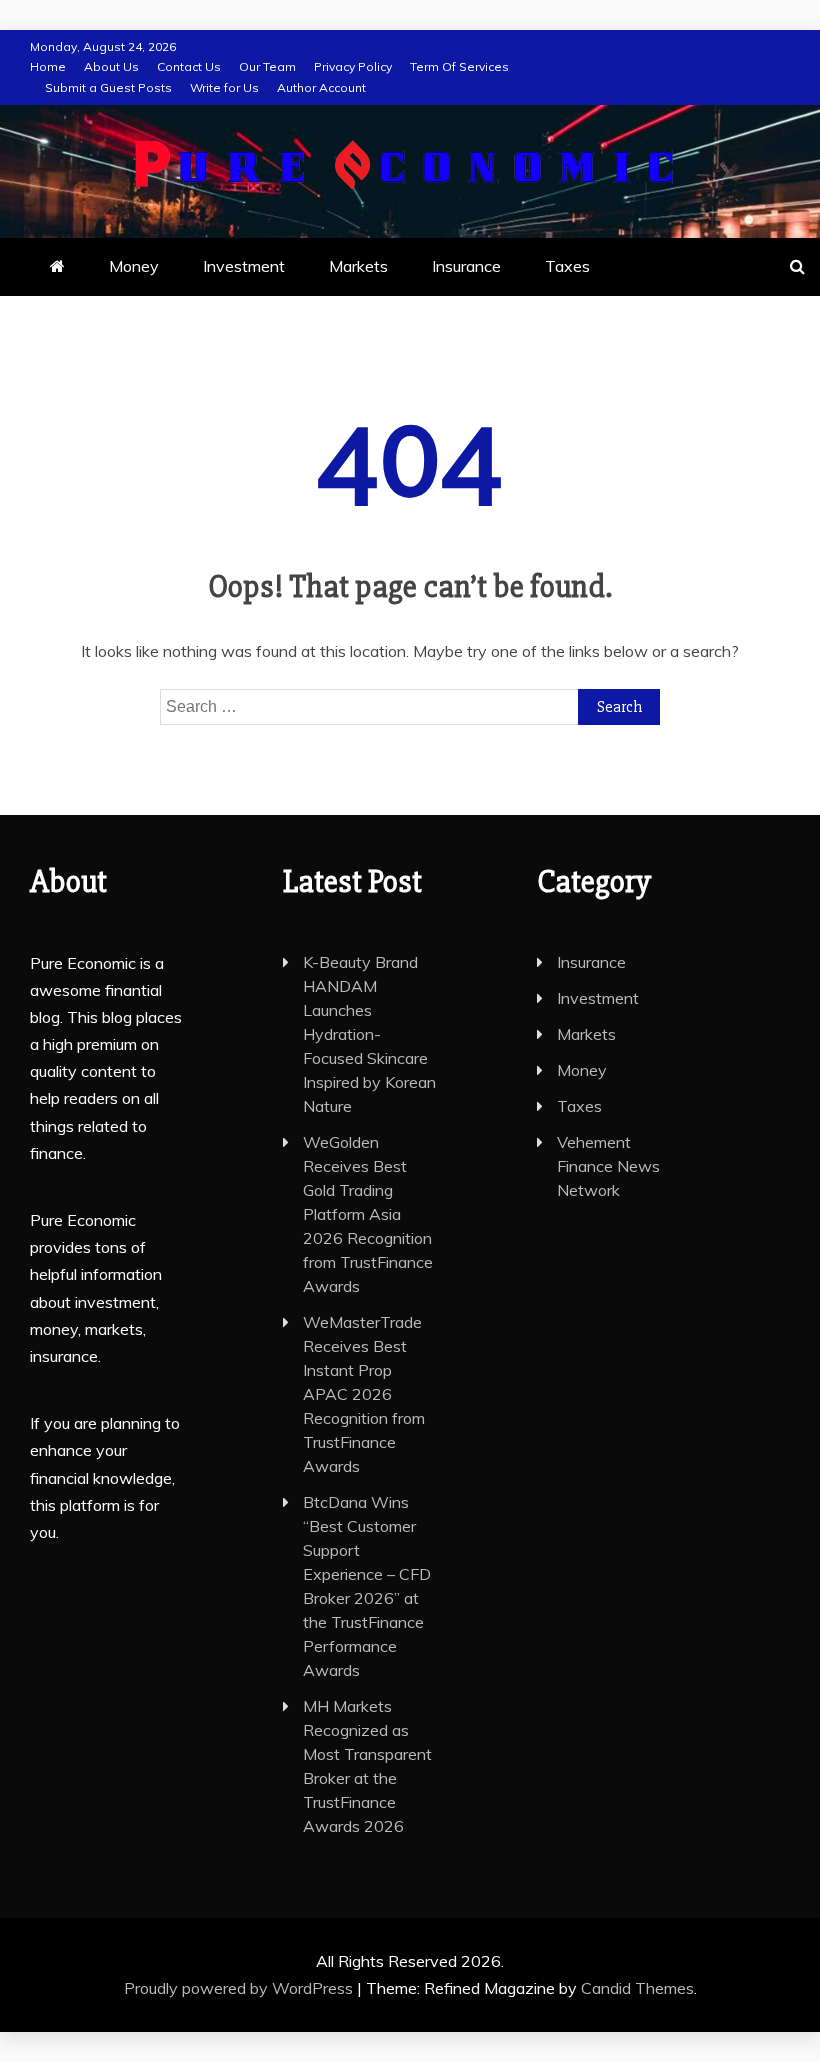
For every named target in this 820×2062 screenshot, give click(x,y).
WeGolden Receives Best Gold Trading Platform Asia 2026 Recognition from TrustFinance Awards (368, 1214)
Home (48, 66)
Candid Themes (637, 1988)
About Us (111, 66)
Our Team (267, 66)
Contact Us (189, 66)
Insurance (466, 266)
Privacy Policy (353, 66)
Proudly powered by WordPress (240, 1988)
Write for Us (224, 87)
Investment (244, 266)
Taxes (567, 266)
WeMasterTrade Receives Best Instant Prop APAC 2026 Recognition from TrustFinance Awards (364, 1394)
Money (134, 266)
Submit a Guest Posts (108, 87)
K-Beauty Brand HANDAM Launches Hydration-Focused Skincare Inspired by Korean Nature (369, 1034)
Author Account (321, 87)
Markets (358, 266)
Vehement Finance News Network (608, 1166)
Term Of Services (459, 66)
